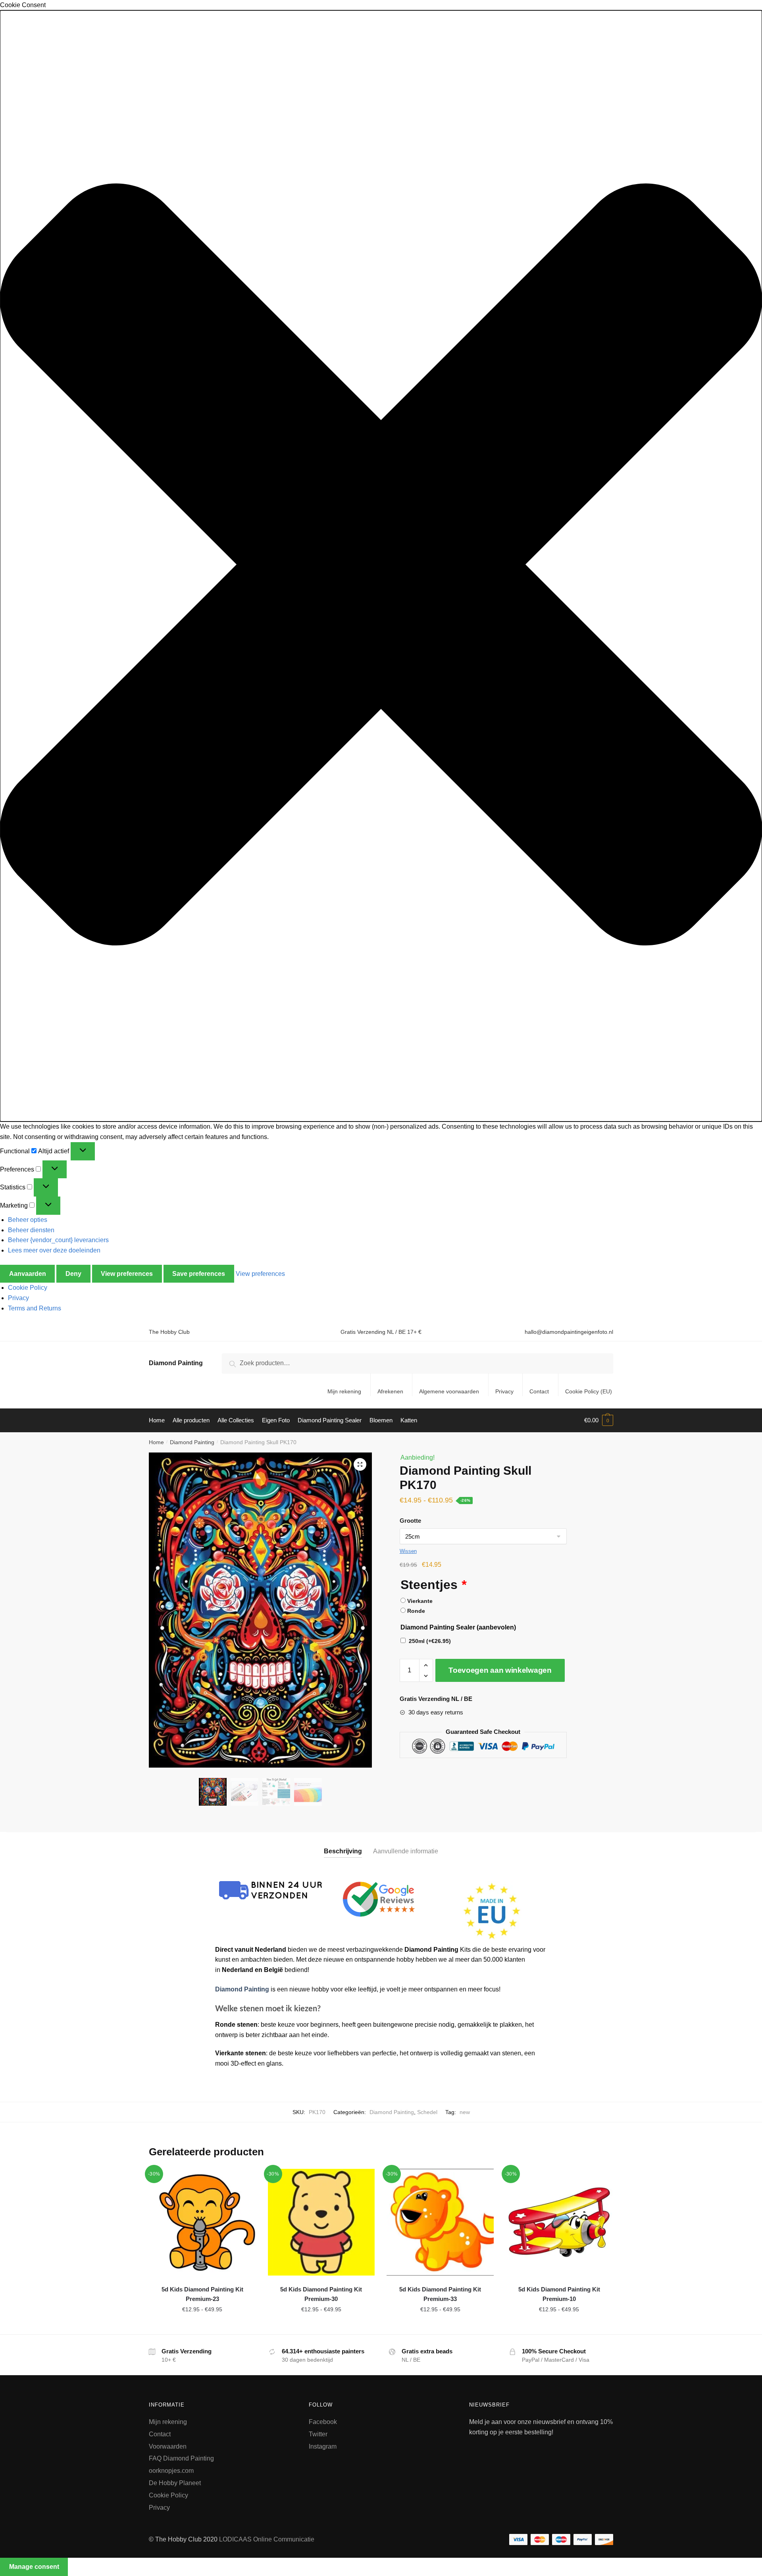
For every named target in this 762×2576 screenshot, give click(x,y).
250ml (430, 1641)
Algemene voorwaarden (449, 1391)
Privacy (18, 1298)
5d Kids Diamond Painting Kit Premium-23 (202, 2294)
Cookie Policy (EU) (589, 1391)
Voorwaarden (168, 2446)
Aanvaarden (28, 1274)
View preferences (127, 1274)
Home (156, 1442)
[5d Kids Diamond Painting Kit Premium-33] (440, 2222)
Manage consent (34, 2567)
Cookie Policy (28, 1288)
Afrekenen (390, 1391)
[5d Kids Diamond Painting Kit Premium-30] (321, 2222)
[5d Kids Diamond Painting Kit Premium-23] (202, 2222)
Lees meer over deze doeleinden (54, 1250)
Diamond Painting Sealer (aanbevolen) (458, 1627)
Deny (73, 1274)
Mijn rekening (344, 1391)
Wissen (408, 1551)
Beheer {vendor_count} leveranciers (58, 1240)
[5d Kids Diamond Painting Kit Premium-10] (559, 2222)
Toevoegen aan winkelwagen (500, 1670)
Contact (539, 1391)
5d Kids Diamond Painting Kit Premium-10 (559, 2294)
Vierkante (420, 1601)
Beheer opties (28, 1220)
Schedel (427, 2112)
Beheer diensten (31, 1230)
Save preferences (199, 1274)
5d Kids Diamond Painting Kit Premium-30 (321, 2294)
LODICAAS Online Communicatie (267, 2539)
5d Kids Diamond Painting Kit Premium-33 (440, 2294)
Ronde (416, 1611)
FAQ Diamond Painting (181, 2458)
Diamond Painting (176, 1363)
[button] (381, 566)
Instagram (323, 2446)
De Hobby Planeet (175, 2483)
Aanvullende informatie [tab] (406, 1851)
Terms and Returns (35, 1308)
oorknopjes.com (171, 2471)
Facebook (323, 2422)
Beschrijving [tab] (343, 1851)
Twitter (318, 2434)
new (465, 2112)
